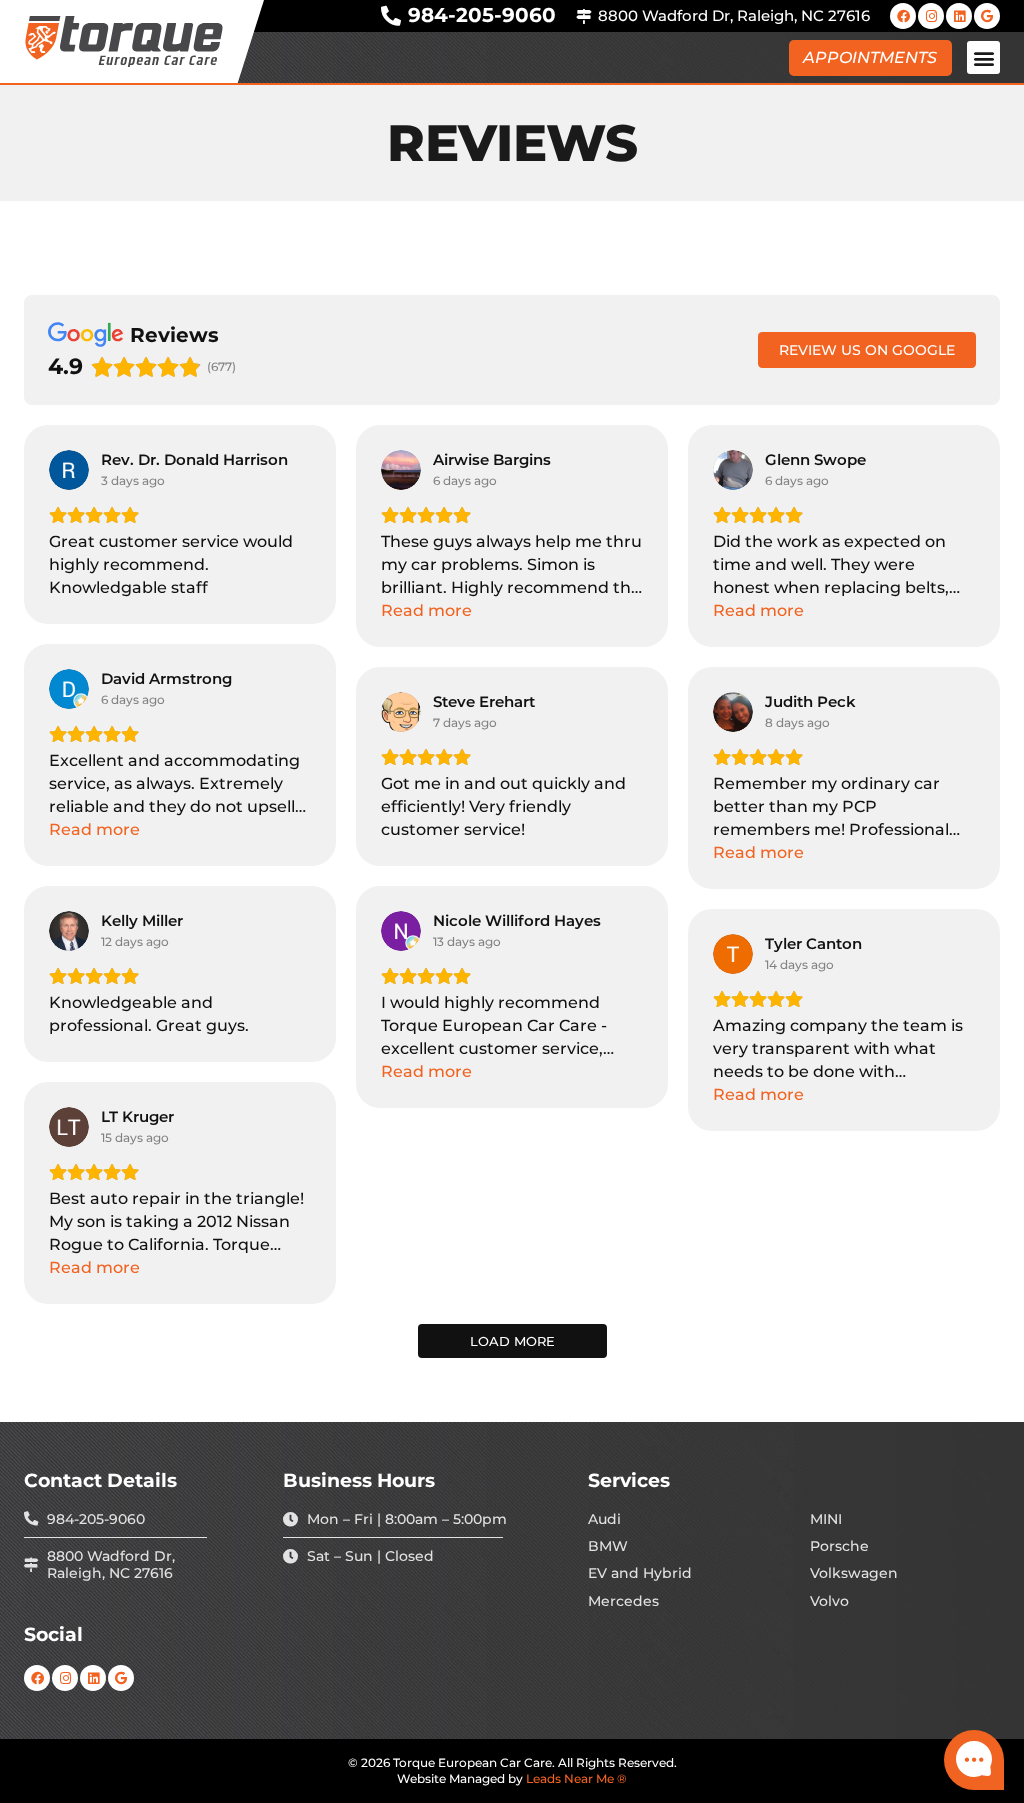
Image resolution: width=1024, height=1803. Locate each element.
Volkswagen (854, 1573)
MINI (826, 1519)
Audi (604, 1519)
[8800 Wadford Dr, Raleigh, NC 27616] (583, 16)
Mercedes (623, 1601)
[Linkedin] (959, 16)
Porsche (839, 1546)
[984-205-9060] (391, 16)
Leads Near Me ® (576, 1778)
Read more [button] (426, 610)
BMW (608, 1546)
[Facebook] (903, 16)
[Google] (987, 16)
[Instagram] (931, 16)
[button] (983, 57)
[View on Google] (69, 470)
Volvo (829, 1601)
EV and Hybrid (640, 1573)
